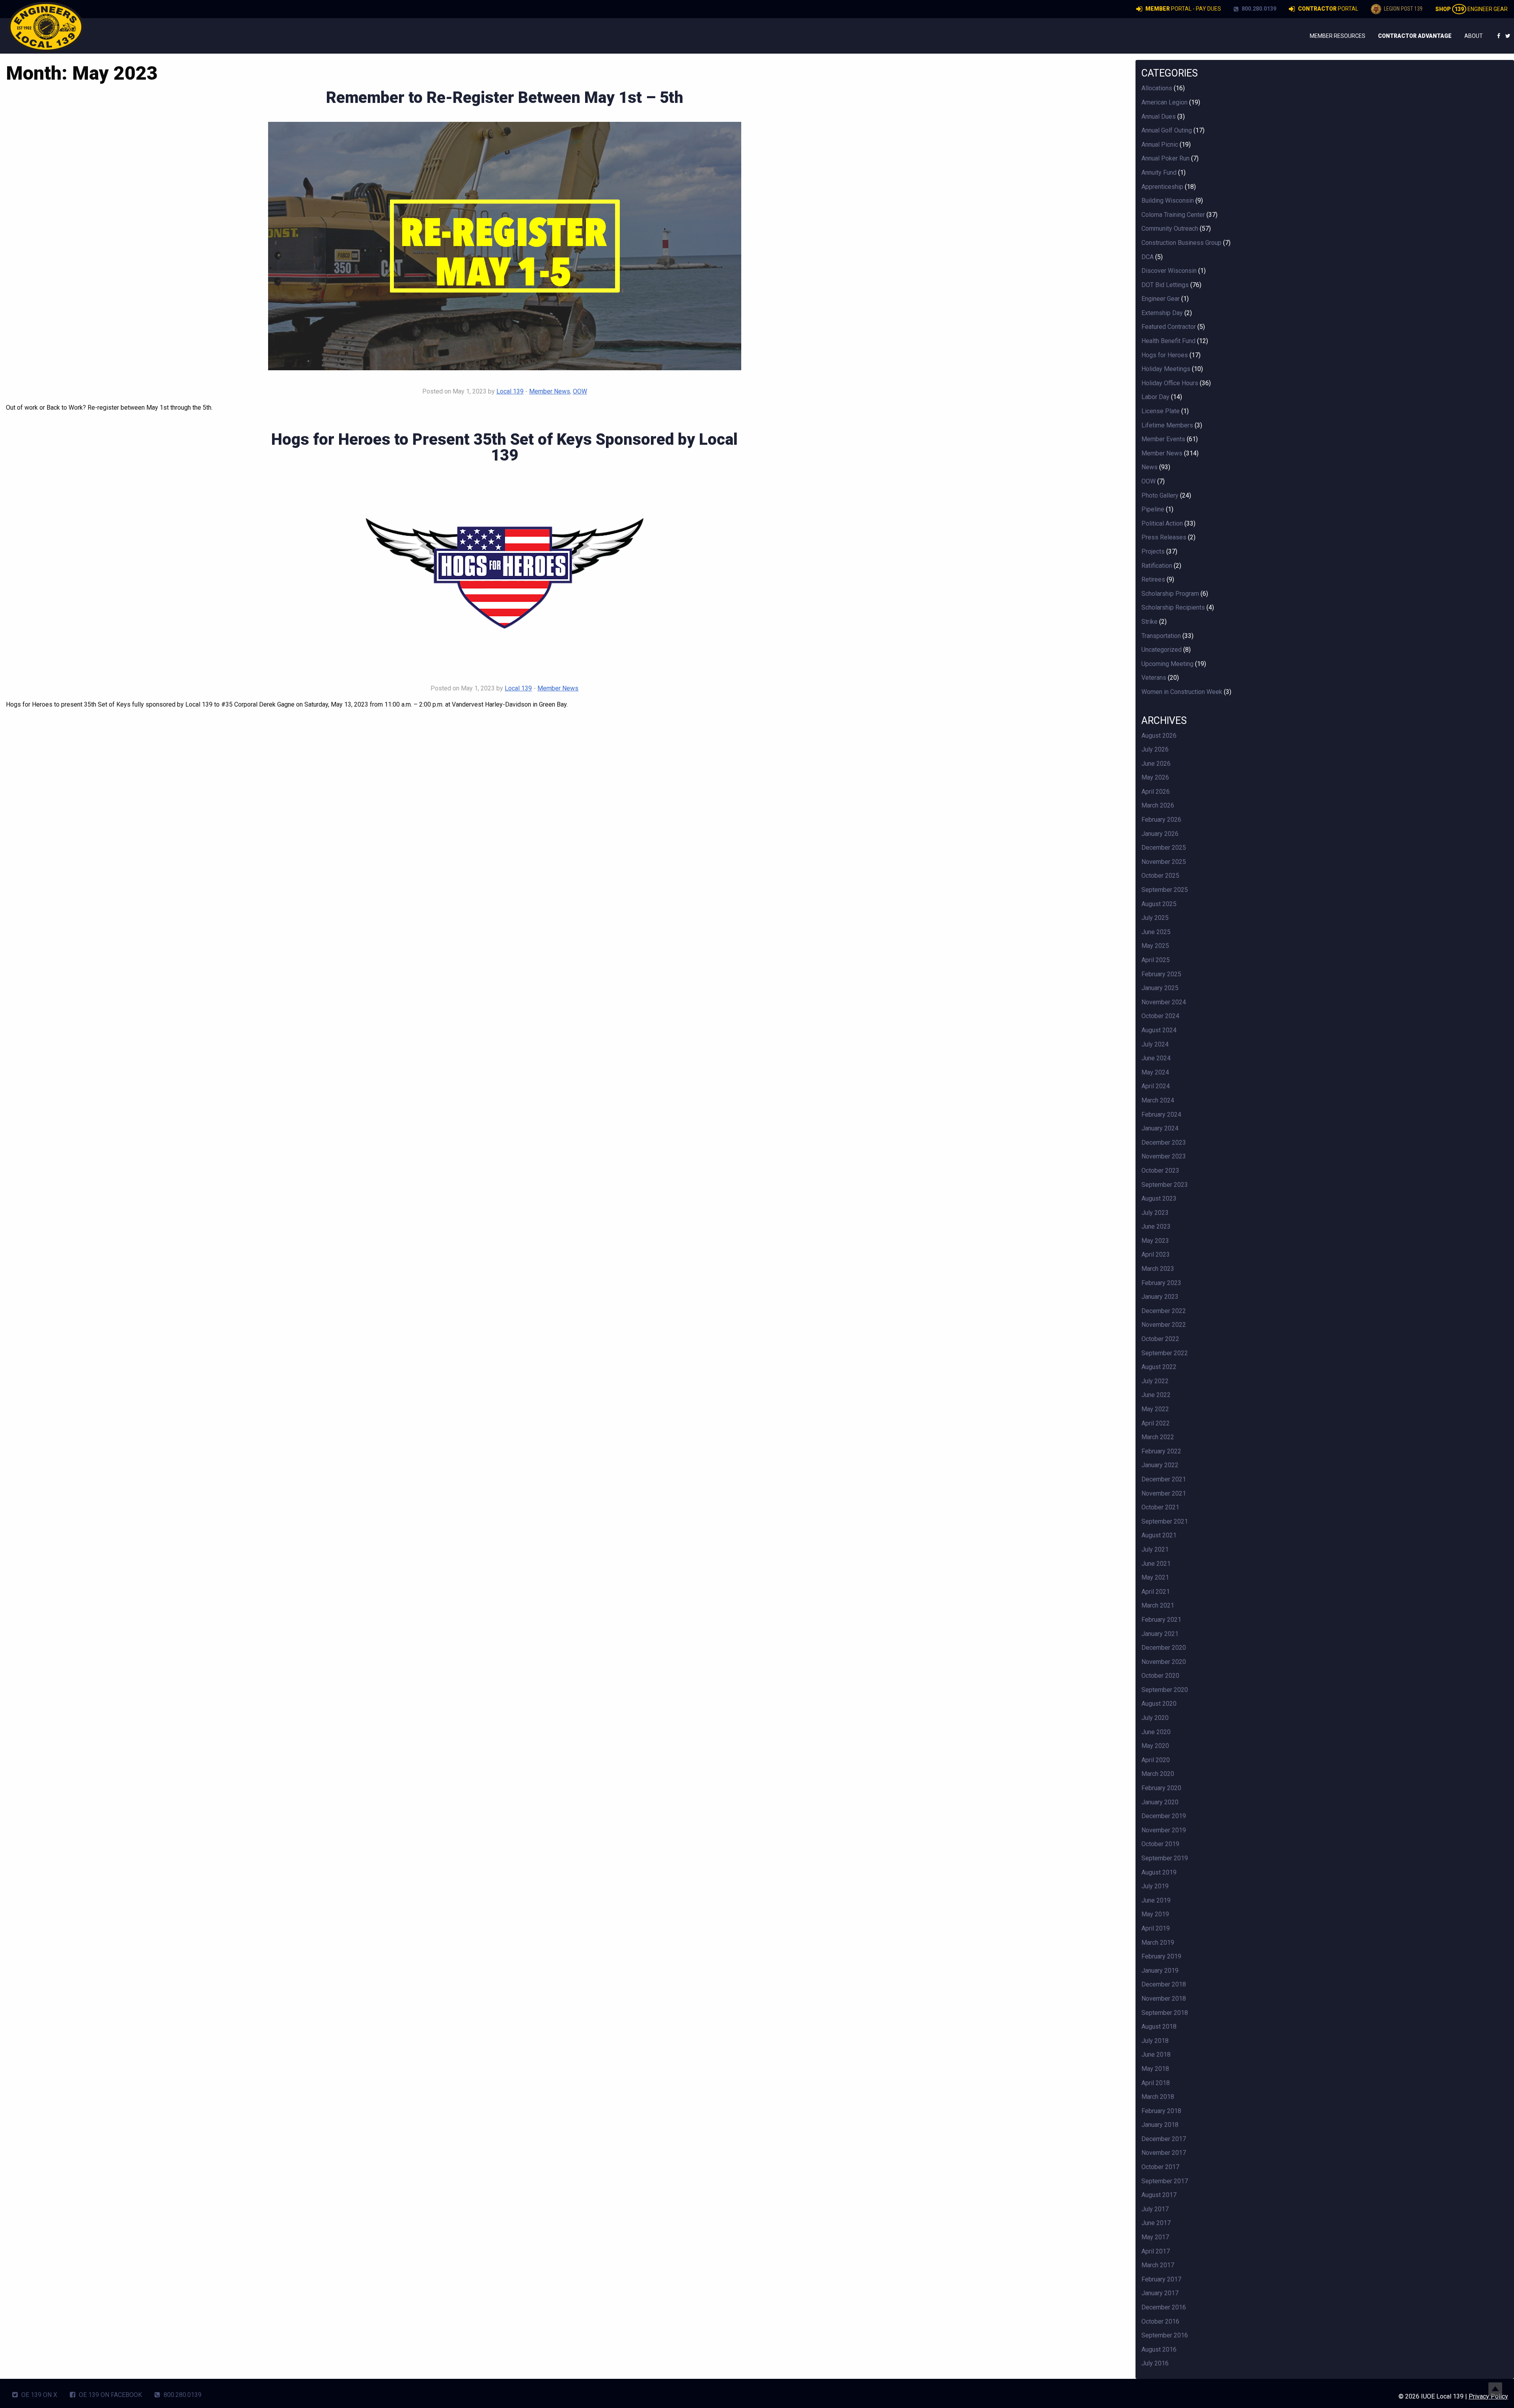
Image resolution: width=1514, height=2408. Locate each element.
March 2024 (1158, 1100)
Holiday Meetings (1166, 369)
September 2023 (1165, 1185)
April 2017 (1156, 2251)
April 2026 (1156, 792)
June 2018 (1156, 2055)
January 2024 (1160, 1128)
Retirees (1153, 579)
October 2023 (1160, 1170)
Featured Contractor (1169, 327)
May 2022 (1155, 1409)
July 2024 (1155, 1044)
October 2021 (1160, 1507)
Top (1495, 2389)
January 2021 (1160, 1634)
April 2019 (1156, 1928)
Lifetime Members (1167, 425)
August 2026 (1159, 736)
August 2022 (1159, 1367)
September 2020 (1165, 1690)
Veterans (1154, 678)
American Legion (1164, 102)
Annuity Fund (1159, 173)
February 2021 (1161, 1620)
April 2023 (1156, 1254)
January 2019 (1160, 1971)
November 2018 (1164, 1999)
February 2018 (1161, 2111)
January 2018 (1160, 2125)
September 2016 (1165, 2335)
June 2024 (1156, 1058)
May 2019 (1155, 1914)
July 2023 (1155, 1213)
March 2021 (1158, 1605)
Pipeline (1153, 509)
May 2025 (1155, 946)
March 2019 (1158, 1943)
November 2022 (1164, 1325)
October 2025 (1160, 876)
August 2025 (1159, 904)
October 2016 (1160, 2321)
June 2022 (1156, 1395)
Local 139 (510, 391)
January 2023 (1160, 1297)
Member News (550, 391)
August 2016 (1159, 2349)
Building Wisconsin (1168, 201)
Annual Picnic (1160, 145)
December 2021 (1164, 1479)
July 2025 (1155, 918)
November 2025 (1164, 862)
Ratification (1157, 566)
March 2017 (1158, 2265)
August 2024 (1159, 1030)
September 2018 (1165, 2013)
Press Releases (1164, 537)
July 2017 (1155, 2209)
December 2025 (1164, 848)
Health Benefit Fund (1168, 341)
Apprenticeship (1162, 187)
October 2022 (1160, 1339)
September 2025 (1165, 890)
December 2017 (1164, 2139)
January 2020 (1160, 1802)
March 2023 (1158, 1269)
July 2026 (1155, 749)
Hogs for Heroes (1165, 355)
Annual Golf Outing (1167, 130)
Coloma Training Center (1173, 215)
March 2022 (1158, 1437)
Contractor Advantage (1415, 36)
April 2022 (1156, 1423)
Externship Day (1162, 313)
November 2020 (1164, 1662)
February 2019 (1161, 1956)
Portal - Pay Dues (1183, 9)
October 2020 (1160, 1676)
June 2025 (1156, 932)
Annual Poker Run (1165, 158)
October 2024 (1160, 1016)
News (1149, 467)
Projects (1153, 551)
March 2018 (1158, 2097)
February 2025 (1161, 974)
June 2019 (1156, 1900)
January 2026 (1160, 834)
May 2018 (1155, 2069)
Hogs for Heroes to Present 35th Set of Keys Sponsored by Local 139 (504, 447)
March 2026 (1158, 805)
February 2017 (1161, 2279)
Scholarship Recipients (1173, 607)
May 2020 (1155, 1746)
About (1474, 36)
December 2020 (1164, 1648)
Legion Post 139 (1403, 9)
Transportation (1161, 636)
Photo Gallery (1160, 495)
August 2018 (1159, 2027)
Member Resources (1338, 36)
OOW (580, 391)
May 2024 (1155, 1072)
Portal (1328, 9)
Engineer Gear (1471, 9)
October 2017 (1160, 2167)
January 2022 (1160, 1465)
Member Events (1163, 439)
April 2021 (1156, 1592)
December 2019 (1164, 1816)
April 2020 (1156, 1760)
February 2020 (1161, 1788)
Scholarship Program (1170, 594)
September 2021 (1165, 1521)
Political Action (1162, 523)
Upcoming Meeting (1167, 664)
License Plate (1161, 411)
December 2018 (1164, 1984)
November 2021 (1164, 1493)
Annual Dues (1159, 117)
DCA (1148, 257)
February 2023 (1161, 1283)
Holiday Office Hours (1170, 383)
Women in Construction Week (1182, 692)
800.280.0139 (1258, 9)
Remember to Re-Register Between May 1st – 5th (505, 98)
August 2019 (1159, 1872)
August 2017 (1159, 2195)
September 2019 (1165, 1858)
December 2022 (1164, 1311)
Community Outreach (1170, 228)
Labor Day (1155, 397)
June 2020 (1156, 1732)
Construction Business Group (1181, 243)
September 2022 (1165, 1353)
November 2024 (1164, 1002)
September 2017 (1165, 2181)
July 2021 (1155, 1549)
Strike (1149, 622)
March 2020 (1158, 1774)
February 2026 (1161, 820)
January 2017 (1160, 2293)
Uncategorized (1162, 650)
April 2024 (1156, 1086)
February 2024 (1161, 1114)
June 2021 (1156, 1564)
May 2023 (1155, 1241)
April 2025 (1156, 960)
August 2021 (1159, 1535)
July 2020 (1155, 1718)
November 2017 (1164, 2153)
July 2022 (1155, 1381)
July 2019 (1155, 1886)
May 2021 (1155, 1577)
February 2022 (1161, 1451)
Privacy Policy (1488, 2396)
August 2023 (1159, 1198)
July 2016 (1155, 2363)
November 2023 (1164, 1156)
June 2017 (1156, 2223)
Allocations (1157, 88)
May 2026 (1155, 777)
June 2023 (1156, 1226)
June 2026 (1156, 764)
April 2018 (1156, 2083)
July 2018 (1155, 2041)
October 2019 (1160, 1844)
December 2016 (1164, 2307)
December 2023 (1164, 1142)
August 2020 (1159, 1704)
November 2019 (1164, 1830)
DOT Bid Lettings (1165, 285)
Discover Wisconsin (1169, 271)
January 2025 (1160, 988)
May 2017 (1155, 2237)
